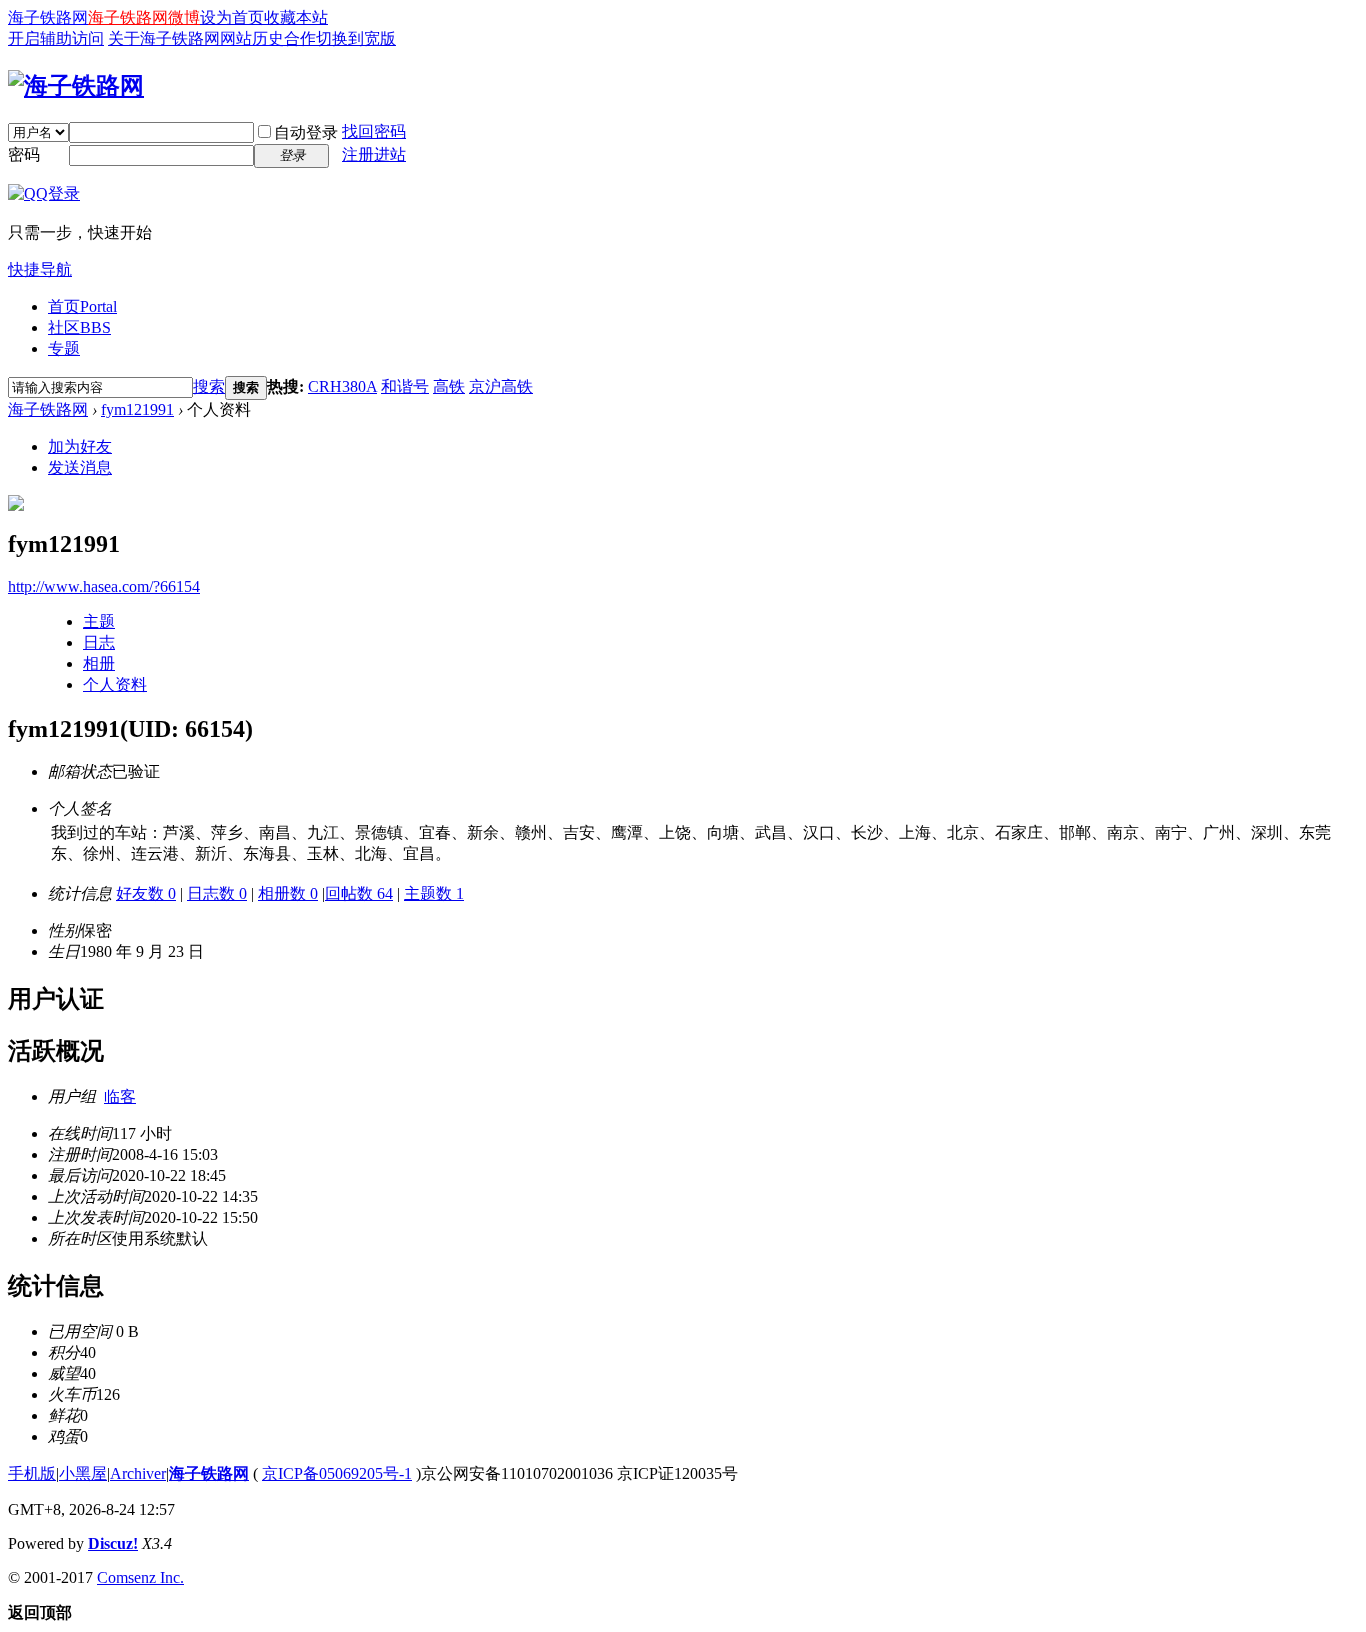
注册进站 (374, 154)
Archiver (138, 1473)
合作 (300, 38)
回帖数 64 (359, 893)
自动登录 (306, 132)
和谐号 (405, 386)
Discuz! (113, 1543)
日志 (99, 642)
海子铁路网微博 (144, 17)
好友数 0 (146, 893)
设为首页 (232, 17)
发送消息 (80, 467)
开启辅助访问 (56, 38)
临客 (120, 1096)
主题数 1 (434, 893)
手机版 (32, 1473)
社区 (79, 327)
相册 (99, 663)
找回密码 (374, 131)
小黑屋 (83, 1473)
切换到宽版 (356, 38)
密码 (24, 154)
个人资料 (115, 684)
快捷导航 (40, 269)
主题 (99, 621)
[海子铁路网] (76, 86)
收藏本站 (296, 17)
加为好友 (80, 446)
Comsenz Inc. (140, 1577)
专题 (64, 348)
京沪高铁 (501, 386)
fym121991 (137, 409)
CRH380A (342, 386)
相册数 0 (288, 893)
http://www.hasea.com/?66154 (104, 586)
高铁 (449, 386)
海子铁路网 (48, 17)
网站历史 (252, 38)
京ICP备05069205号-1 (337, 1473)
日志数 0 (217, 893)
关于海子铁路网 (164, 38)
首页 (82, 306)
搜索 (209, 386)
